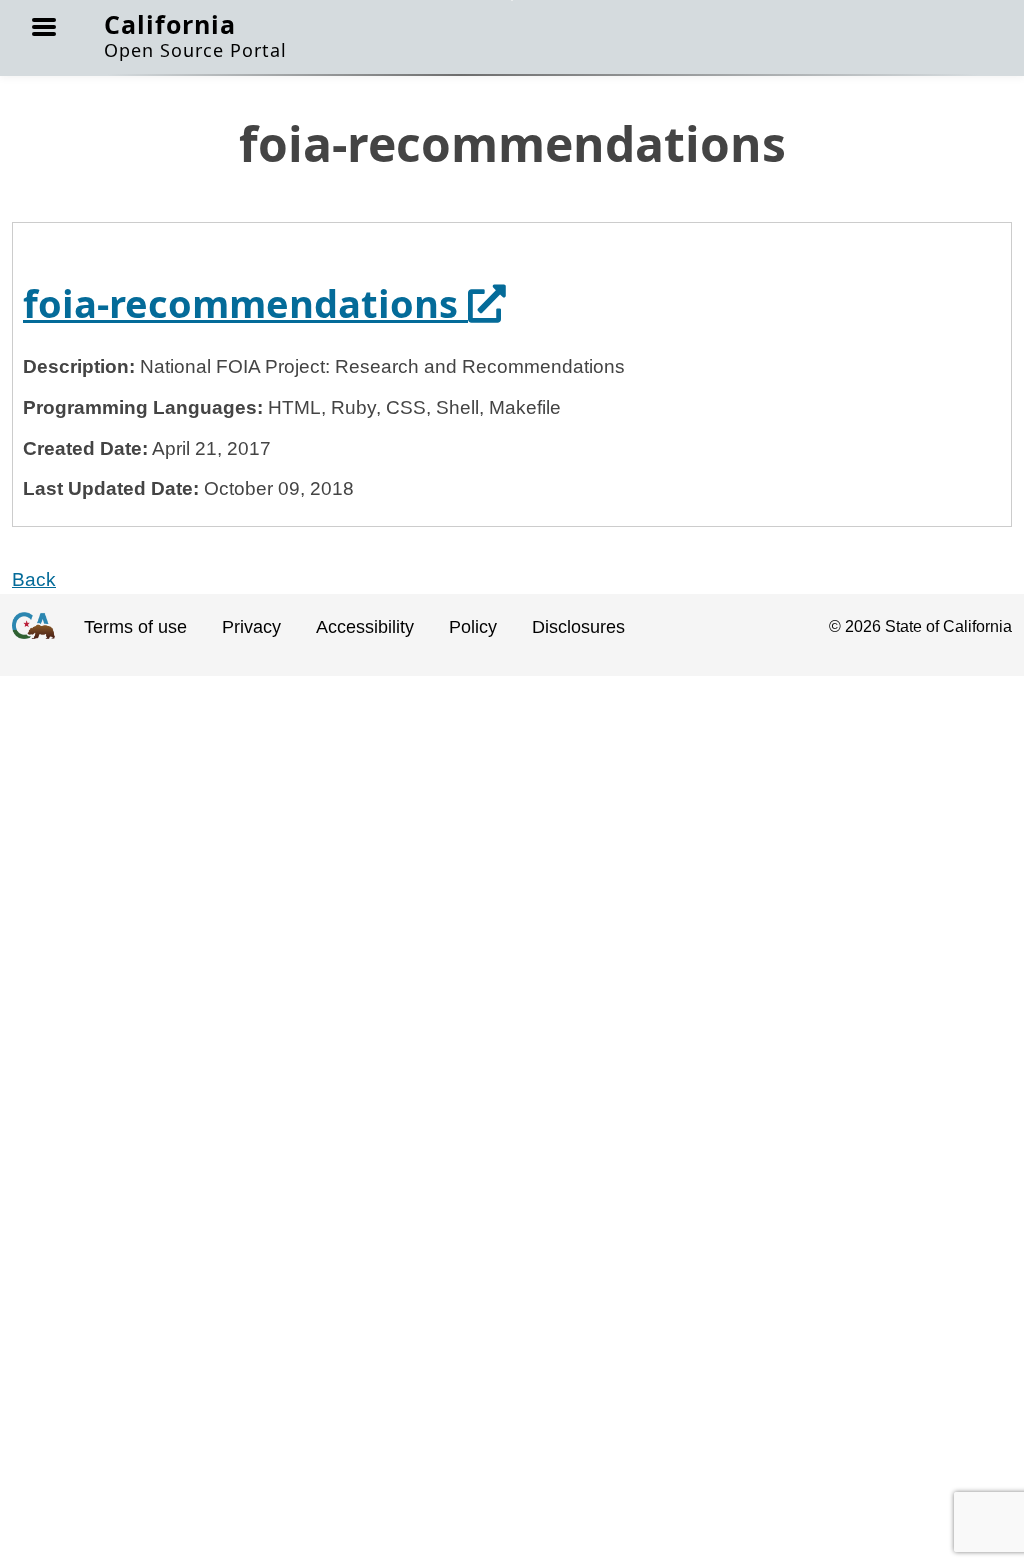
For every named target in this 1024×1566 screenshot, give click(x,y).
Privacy (251, 627)
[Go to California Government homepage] (33, 642)
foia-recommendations (264, 303)
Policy (473, 627)
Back (34, 579)
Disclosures (578, 627)
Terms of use (135, 627)
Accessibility (365, 627)
